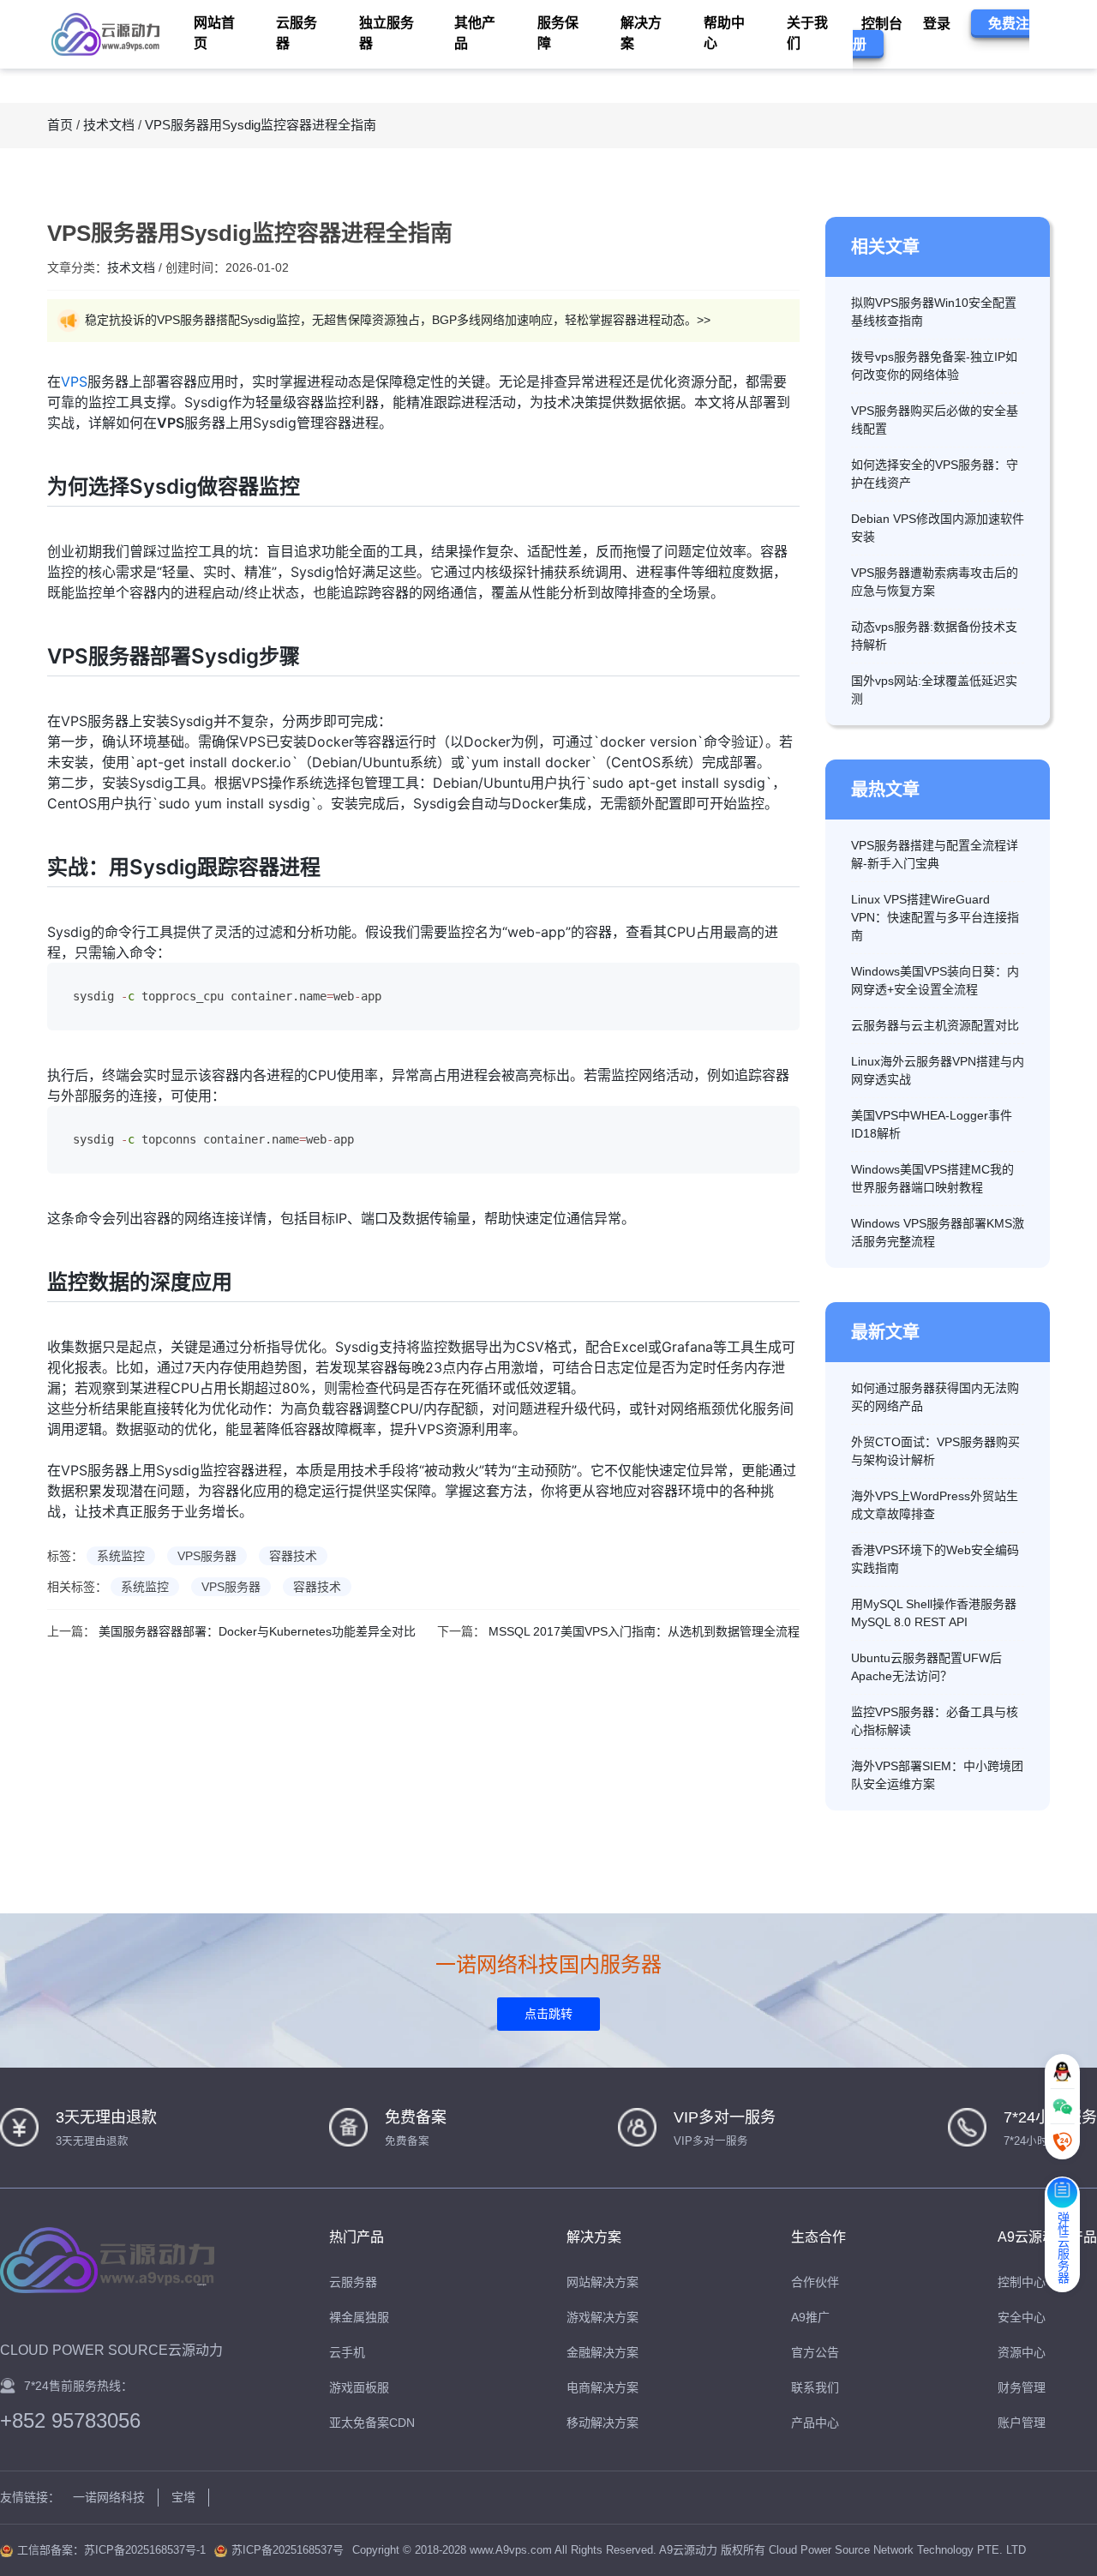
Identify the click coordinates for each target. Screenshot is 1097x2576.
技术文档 (109, 125)
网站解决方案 (602, 2282)
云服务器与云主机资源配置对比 (935, 1025)
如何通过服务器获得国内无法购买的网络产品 (935, 1397)
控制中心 (1022, 2282)
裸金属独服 (359, 2317)
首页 (60, 125)
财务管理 (1022, 2387)
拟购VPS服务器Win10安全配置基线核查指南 (934, 312)
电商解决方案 (602, 2387)
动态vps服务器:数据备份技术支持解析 (934, 636)
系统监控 (121, 1556)
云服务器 (353, 2282)
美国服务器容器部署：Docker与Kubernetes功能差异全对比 (257, 1631)
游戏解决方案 (602, 2317)
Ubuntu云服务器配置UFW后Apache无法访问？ (926, 1667)
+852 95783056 (70, 2421)
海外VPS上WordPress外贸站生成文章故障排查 (935, 1505)
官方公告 (815, 2352)
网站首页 (214, 33)
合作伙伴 (815, 2282)
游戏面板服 (359, 2387)
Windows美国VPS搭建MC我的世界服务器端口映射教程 (932, 1178)
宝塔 (183, 2497)
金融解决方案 (602, 2352)
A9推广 (810, 2317)
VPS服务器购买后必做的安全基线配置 (935, 420)
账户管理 (1022, 2423)
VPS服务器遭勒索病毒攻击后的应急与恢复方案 (935, 582)
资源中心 (1022, 2352)
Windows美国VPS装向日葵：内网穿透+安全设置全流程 (935, 980)
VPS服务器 (207, 1556)
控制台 (882, 24)
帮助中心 (724, 33)
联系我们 (815, 2387)
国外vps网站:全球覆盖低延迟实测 (934, 690)
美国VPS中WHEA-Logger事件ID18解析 (932, 1124)
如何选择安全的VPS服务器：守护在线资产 (935, 474)
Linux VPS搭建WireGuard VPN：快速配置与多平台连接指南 (935, 917)
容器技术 (293, 1556)
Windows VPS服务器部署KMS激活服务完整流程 (938, 1232)
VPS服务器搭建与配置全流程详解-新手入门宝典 (935, 854)
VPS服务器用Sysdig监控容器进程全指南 (261, 125)
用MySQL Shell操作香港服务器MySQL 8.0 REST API (934, 1613)
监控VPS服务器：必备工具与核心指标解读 (935, 1721)
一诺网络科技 (109, 2497)
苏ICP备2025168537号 (288, 2550)
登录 (937, 24)
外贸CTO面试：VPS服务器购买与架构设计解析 (935, 1451)
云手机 (347, 2352)
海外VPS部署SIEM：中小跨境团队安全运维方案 (937, 1775)
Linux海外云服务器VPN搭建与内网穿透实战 (938, 1070)
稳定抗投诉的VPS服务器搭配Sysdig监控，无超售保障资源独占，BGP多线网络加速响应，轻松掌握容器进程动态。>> (398, 320)
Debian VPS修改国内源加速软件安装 (938, 528)
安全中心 (1022, 2317)
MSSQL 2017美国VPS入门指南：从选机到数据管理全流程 (644, 1631)
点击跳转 (548, 2014)
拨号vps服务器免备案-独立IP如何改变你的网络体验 (934, 366)
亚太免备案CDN (372, 2423)
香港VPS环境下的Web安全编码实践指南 (935, 1559)
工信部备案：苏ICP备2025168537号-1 (111, 2550)
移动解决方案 (602, 2423)
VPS (74, 381)
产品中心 (815, 2423)
